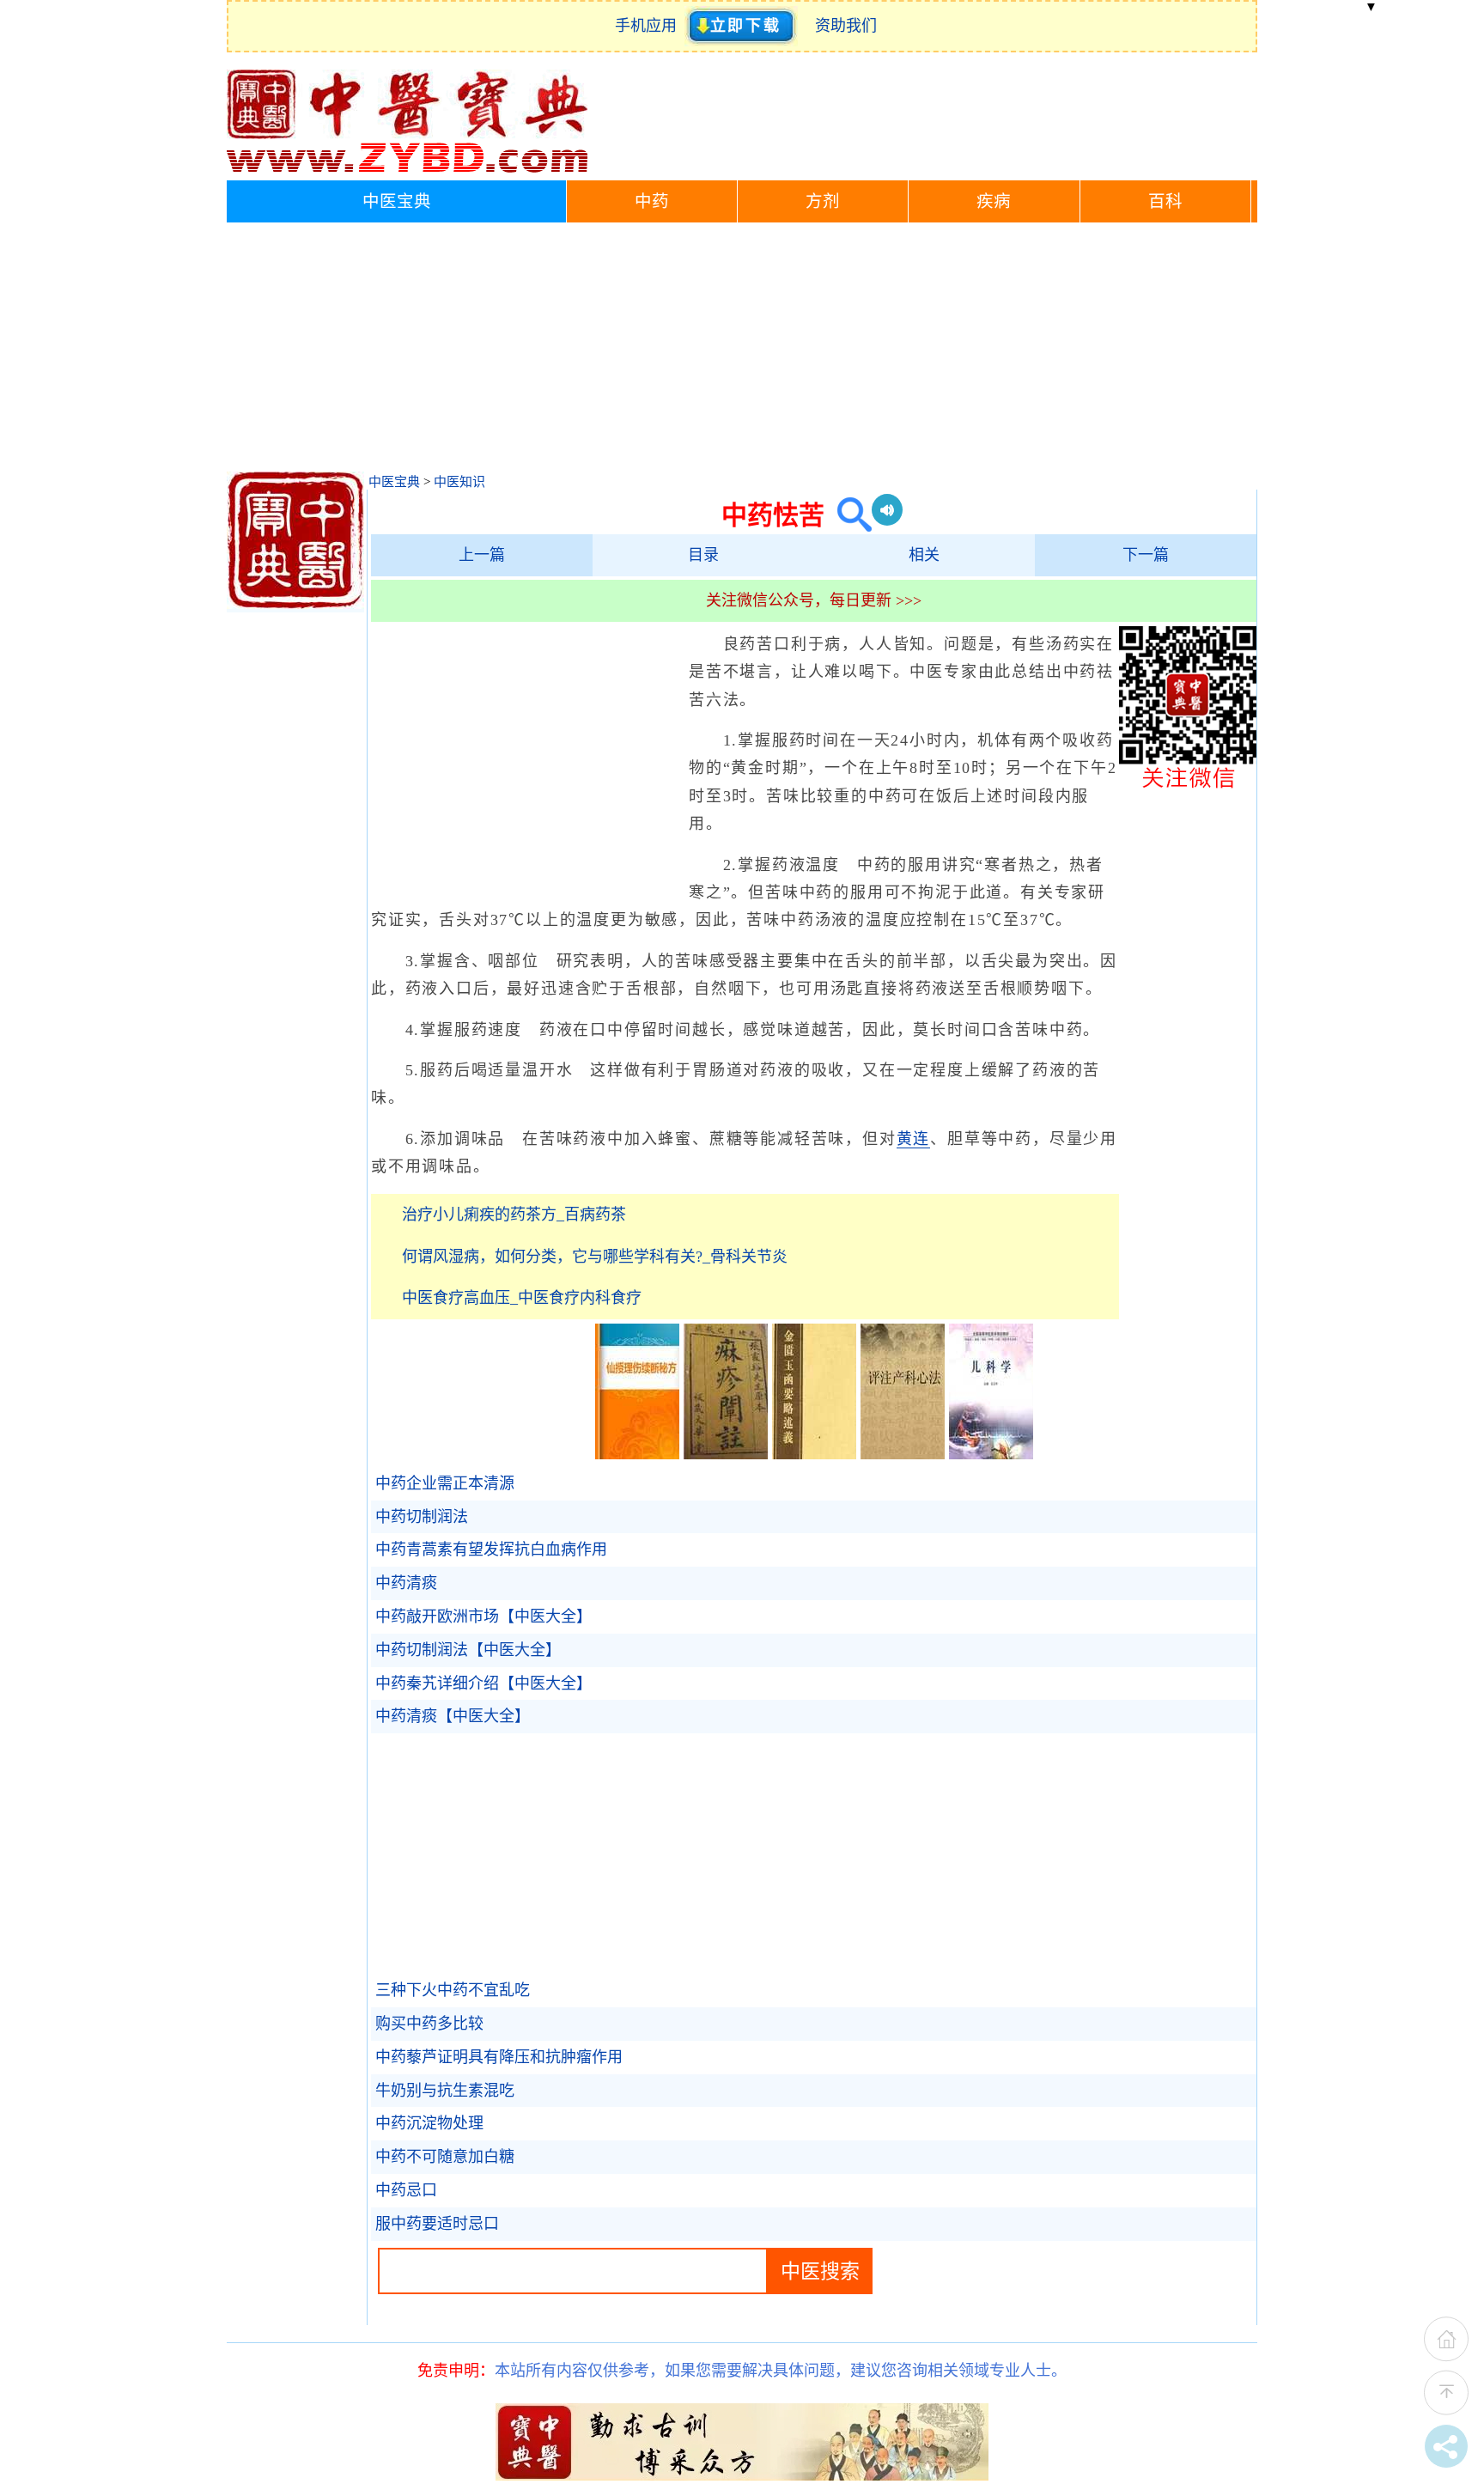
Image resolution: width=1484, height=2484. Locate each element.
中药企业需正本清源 (445, 1483)
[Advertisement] (742, 351)
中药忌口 (406, 2190)
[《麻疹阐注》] (726, 1454)
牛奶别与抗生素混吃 (445, 2091)
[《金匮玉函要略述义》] (814, 1454)
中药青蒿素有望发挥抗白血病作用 (491, 1549)
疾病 (994, 201)
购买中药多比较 (429, 2024)
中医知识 (459, 482)
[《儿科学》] (991, 1454)
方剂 (823, 201)
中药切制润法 (422, 1517)
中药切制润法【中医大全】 (468, 1650)
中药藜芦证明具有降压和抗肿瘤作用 (499, 2057)
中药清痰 (406, 1583)
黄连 (914, 1139)
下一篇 (1146, 555)
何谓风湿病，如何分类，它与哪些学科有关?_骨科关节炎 (595, 1257)
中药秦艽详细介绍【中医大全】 (484, 1683)
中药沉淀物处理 (429, 2123)
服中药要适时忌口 (437, 2224)
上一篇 (482, 555)
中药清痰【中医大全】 (453, 1716)
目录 (703, 555)
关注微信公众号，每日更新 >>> (814, 600)
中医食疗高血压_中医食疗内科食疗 (522, 1298)
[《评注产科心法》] (903, 1454)
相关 (924, 555)
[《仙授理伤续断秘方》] (637, 1454)
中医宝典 (397, 201)
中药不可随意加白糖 (445, 2157)
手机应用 (650, 26)
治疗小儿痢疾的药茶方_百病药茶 (514, 1215)
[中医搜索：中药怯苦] (848, 515)
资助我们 (846, 26)
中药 (652, 201)
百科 (1165, 201)
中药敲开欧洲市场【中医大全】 (484, 1616)
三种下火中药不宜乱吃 (453, 1990)
